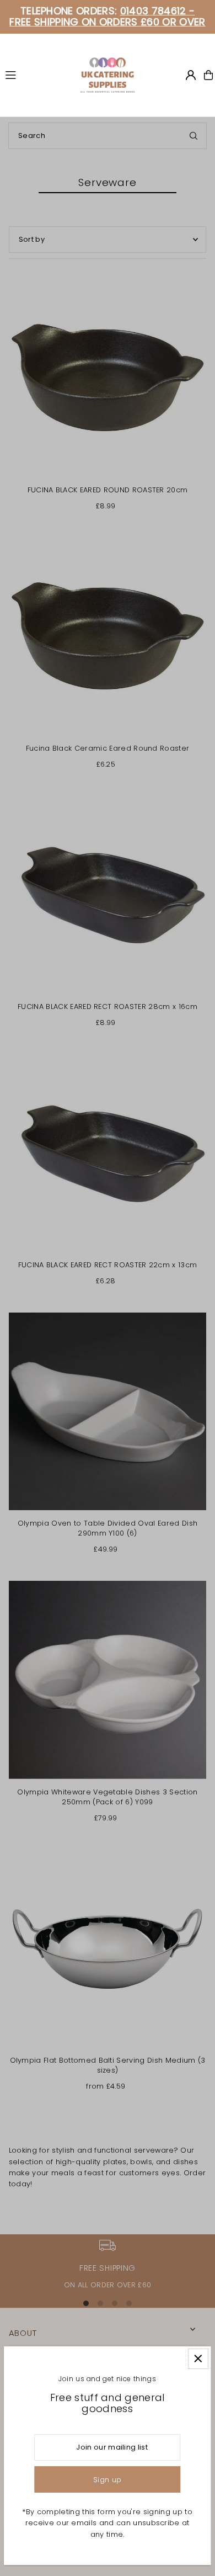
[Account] (191, 75)
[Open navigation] (37, 75)
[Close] (198, 2359)
